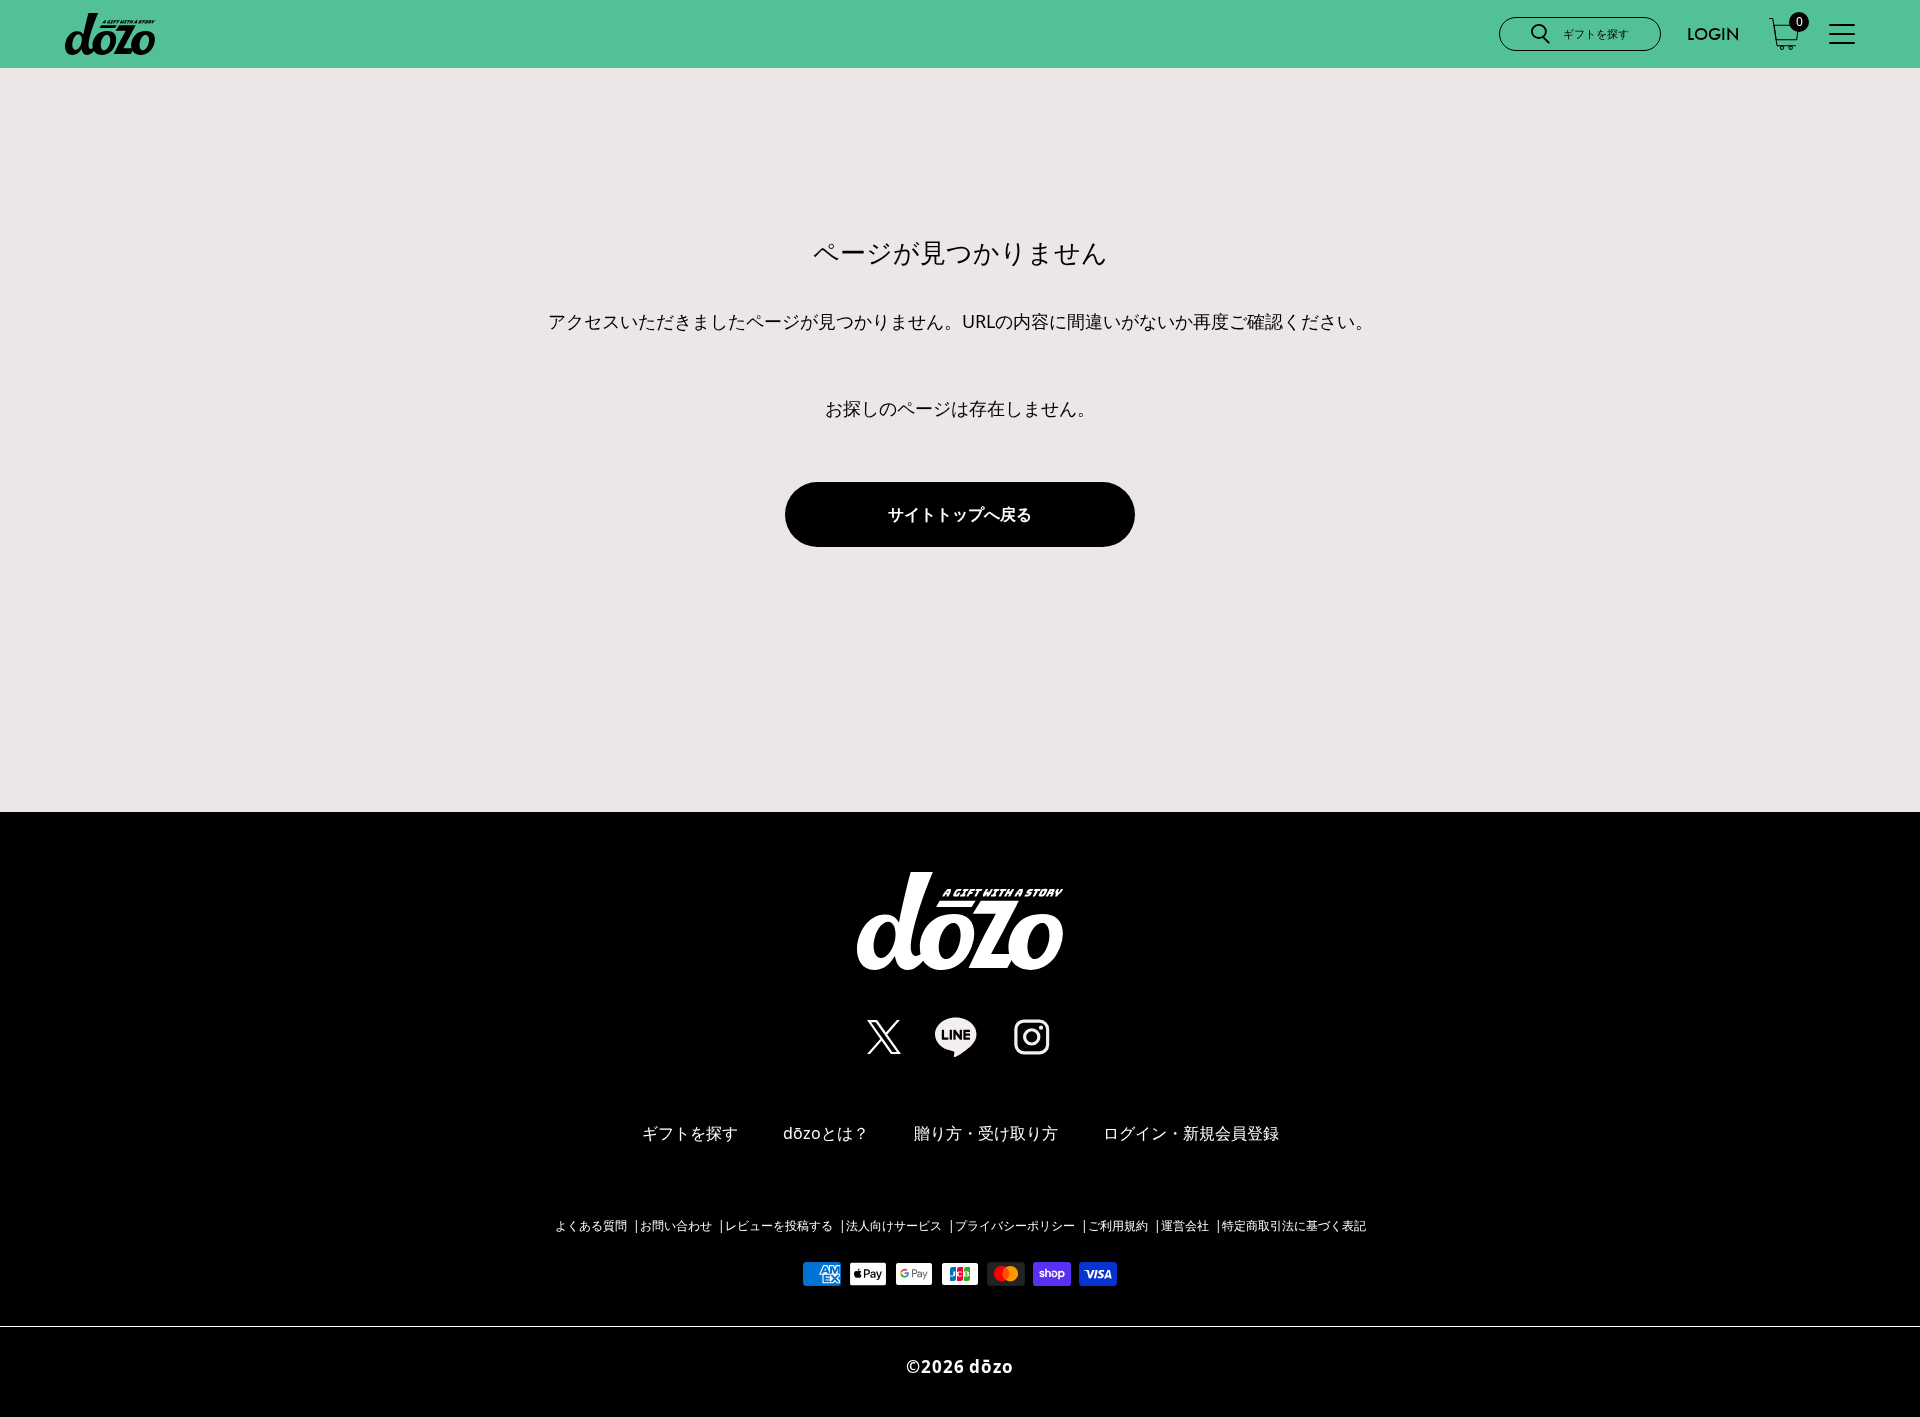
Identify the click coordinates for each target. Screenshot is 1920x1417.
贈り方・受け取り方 (986, 1133)
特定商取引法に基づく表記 (1294, 1226)
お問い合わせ (676, 1226)
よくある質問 (591, 1226)
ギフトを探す (690, 1133)
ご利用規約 (1118, 1226)
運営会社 (1185, 1226)
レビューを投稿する (779, 1226)
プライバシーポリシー (1015, 1226)
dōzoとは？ (826, 1133)
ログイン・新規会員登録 (1191, 1133)
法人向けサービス (894, 1226)
